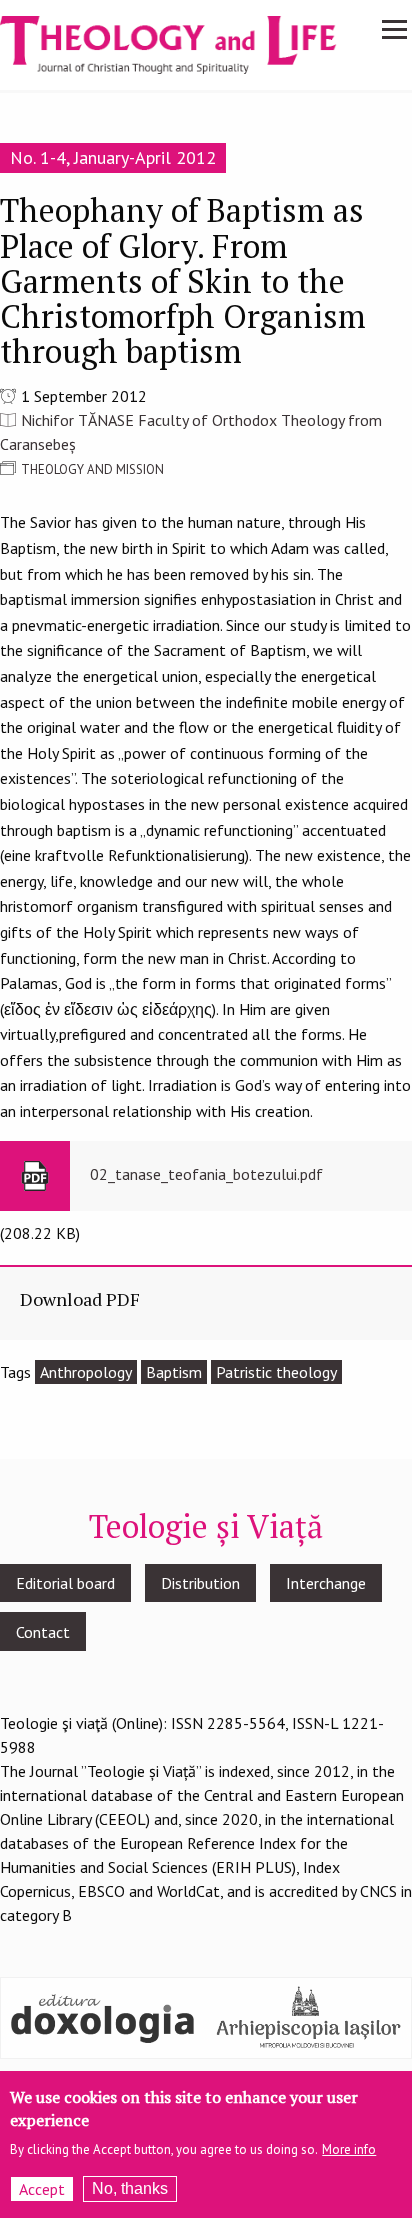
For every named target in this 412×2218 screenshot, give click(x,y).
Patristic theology (276, 1372)
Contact (43, 1632)
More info (349, 2149)
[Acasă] (184, 43)
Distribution (200, 1583)
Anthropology (86, 1372)
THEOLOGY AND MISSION (92, 469)
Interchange (326, 1583)
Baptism (174, 1372)
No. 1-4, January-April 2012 (113, 157)
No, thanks (130, 2188)
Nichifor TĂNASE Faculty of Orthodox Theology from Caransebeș (191, 432)
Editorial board (65, 1583)
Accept (42, 2189)
